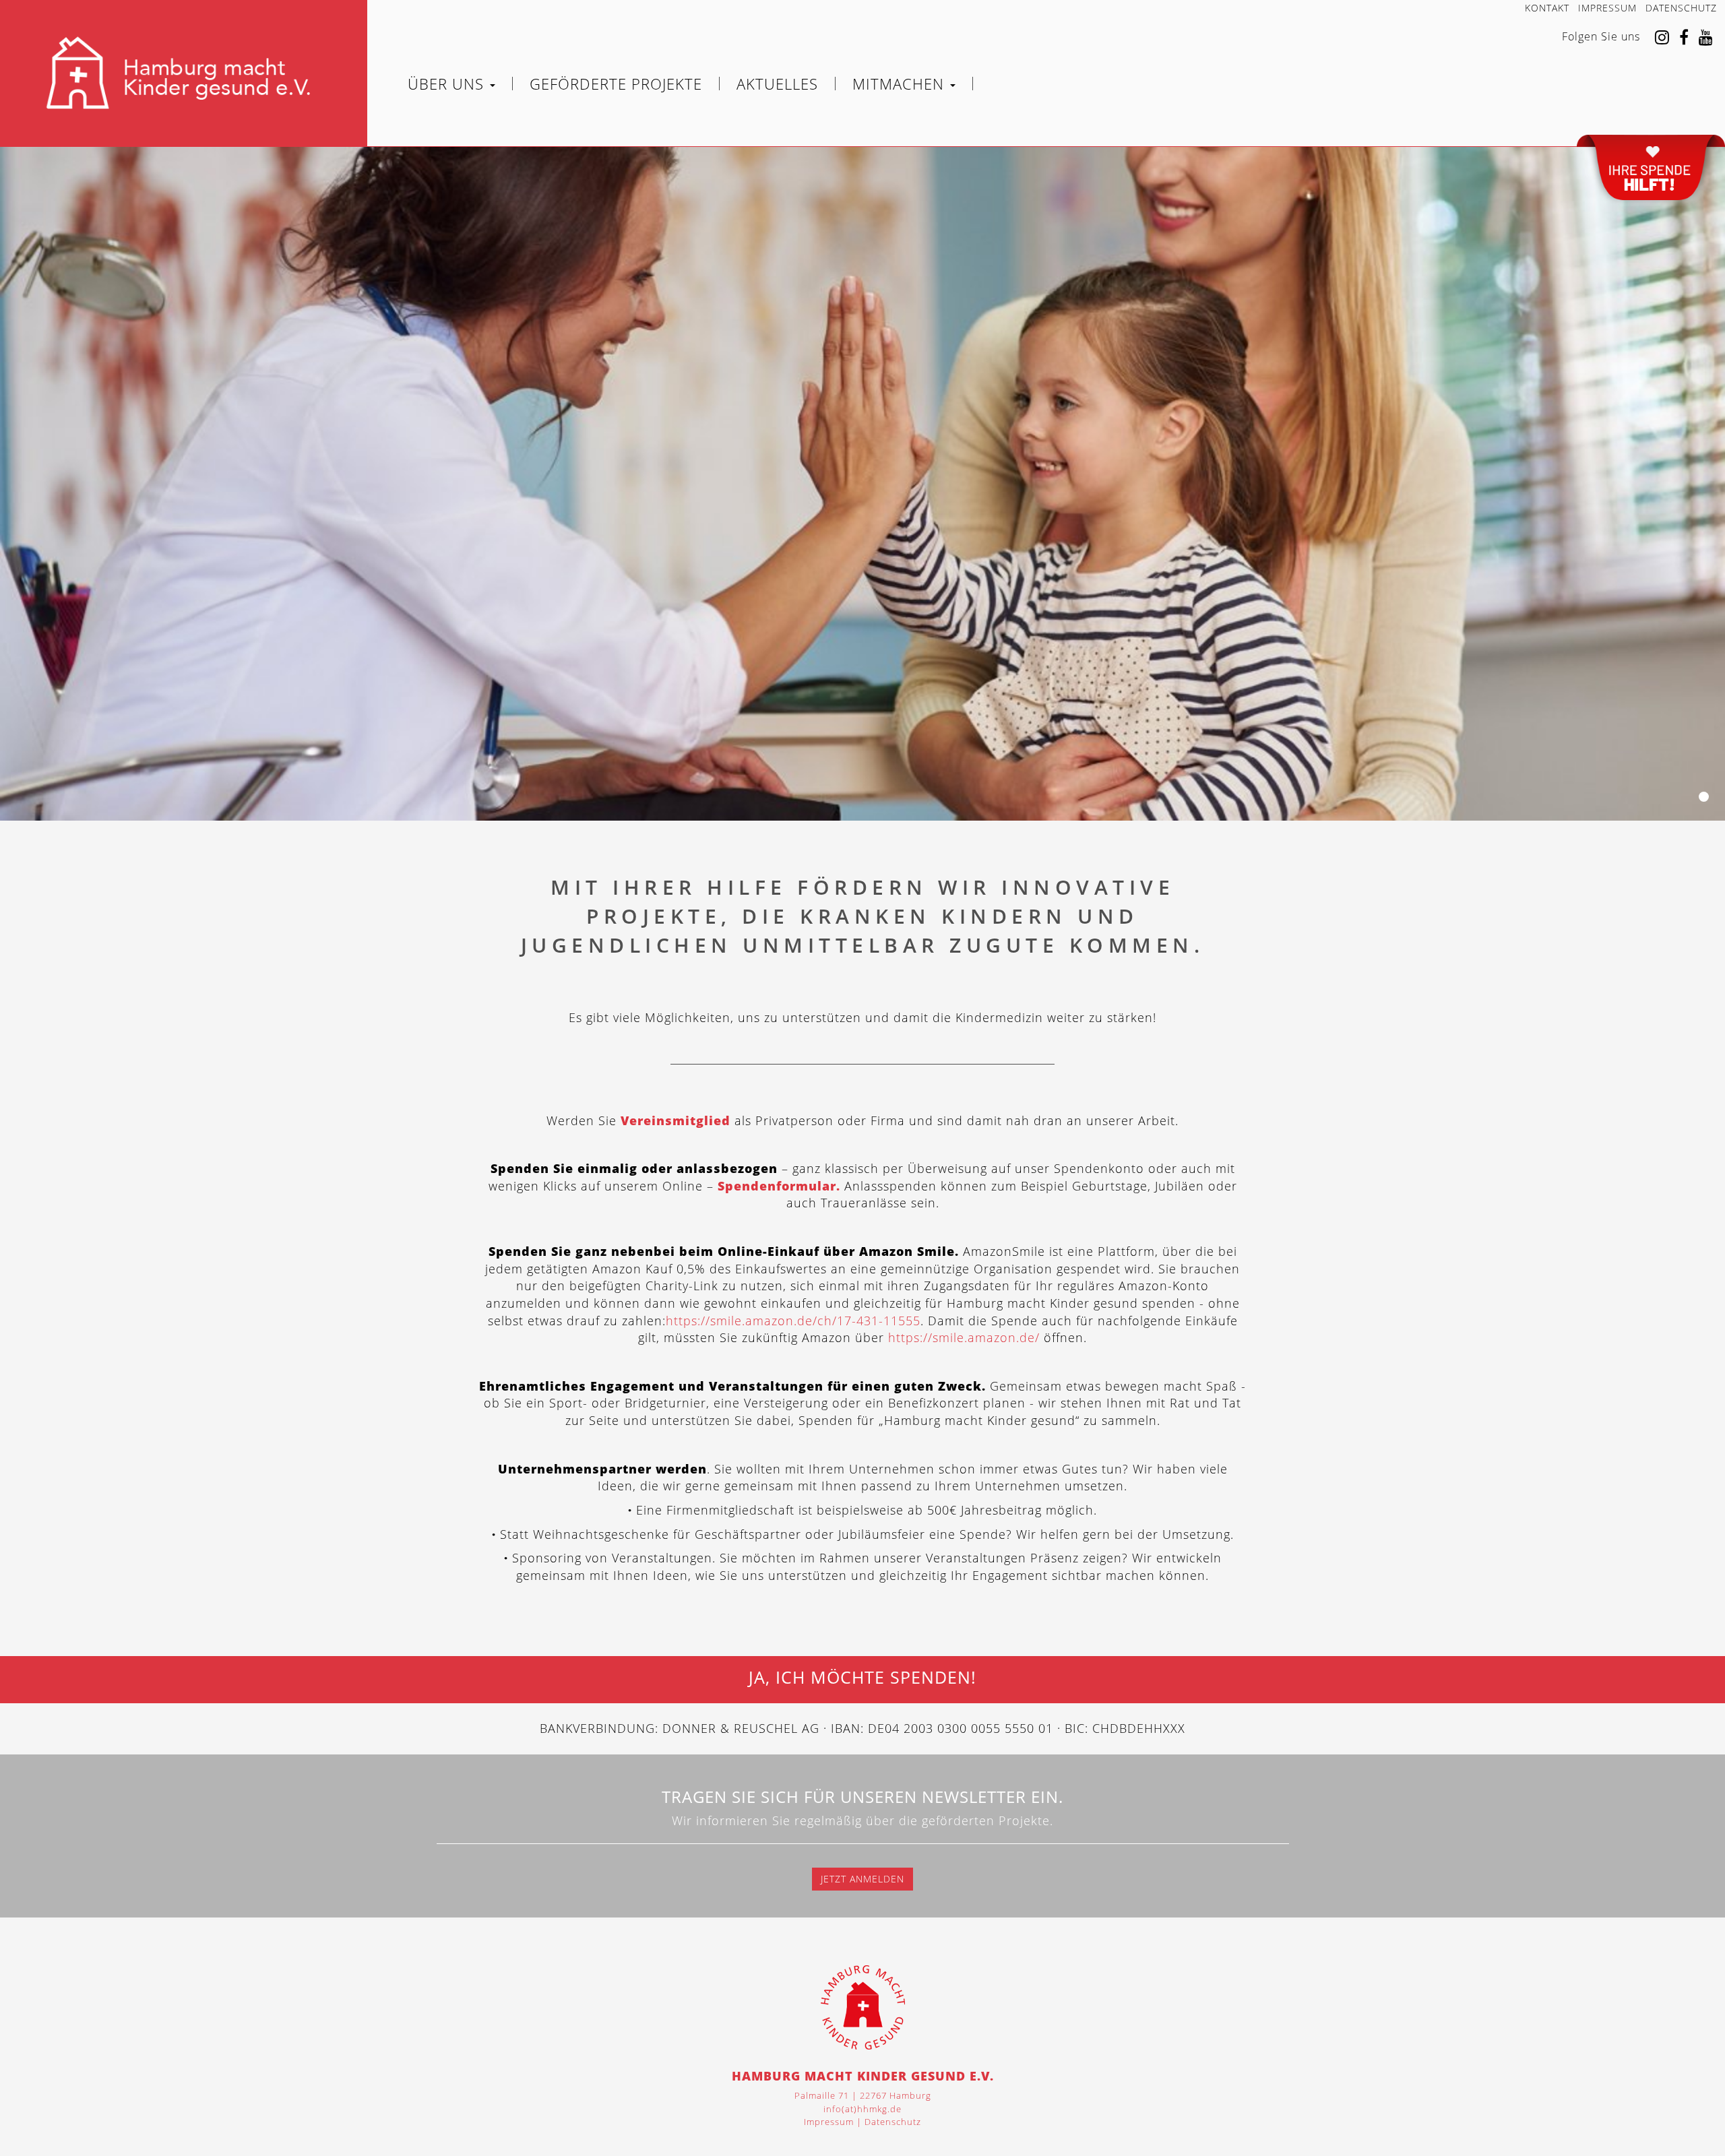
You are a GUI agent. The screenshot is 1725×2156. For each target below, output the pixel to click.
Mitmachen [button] (901, 84)
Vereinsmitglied (676, 1120)
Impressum (1607, 8)
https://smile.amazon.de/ (964, 1337)
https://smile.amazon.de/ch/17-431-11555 (793, 1321)
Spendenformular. (779, 1186)
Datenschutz (1681, 8)
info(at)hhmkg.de (862, 2109)
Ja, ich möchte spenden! (862, 1678)
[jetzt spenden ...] (1651, 171)
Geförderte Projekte (616, 84)
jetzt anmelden (862, 1879)
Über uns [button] (448, 84)
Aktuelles (777, 84)
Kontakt (1547, 8)
